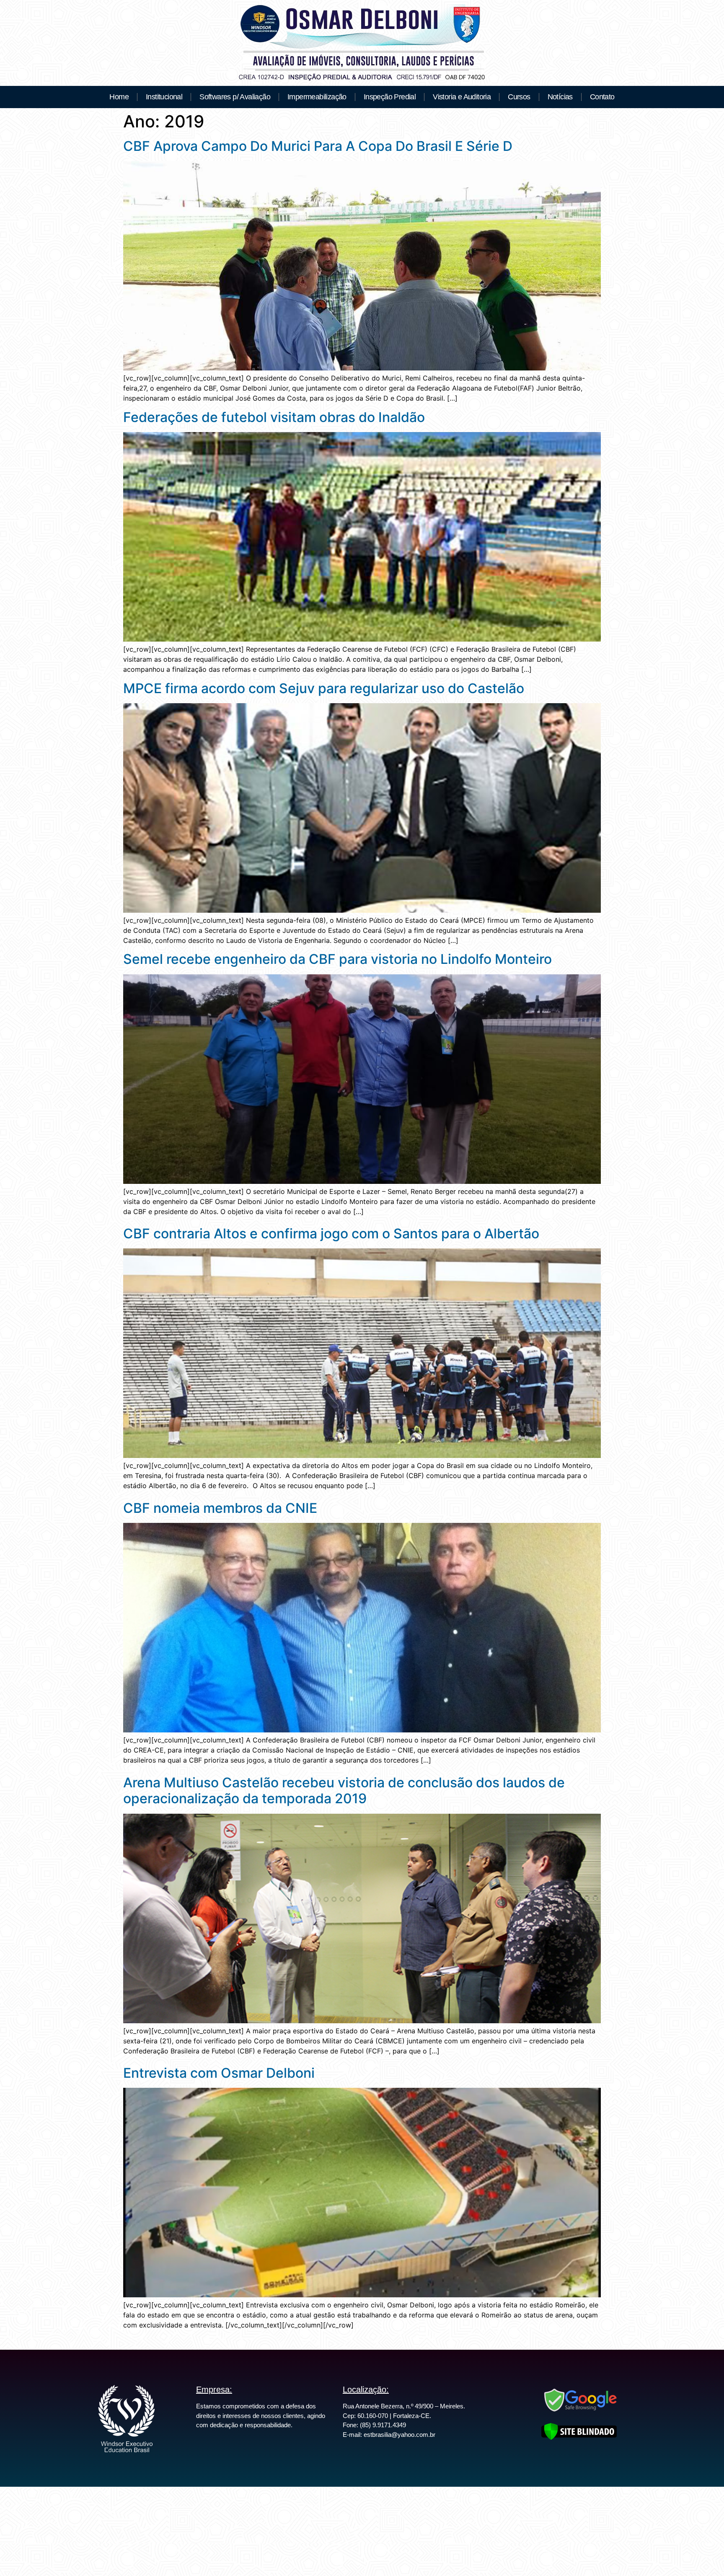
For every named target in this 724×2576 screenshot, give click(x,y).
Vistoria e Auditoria (462, 97)
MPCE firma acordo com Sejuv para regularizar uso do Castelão (324, 688)
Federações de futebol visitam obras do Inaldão (274, 417)
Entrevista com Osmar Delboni (219, 2073)
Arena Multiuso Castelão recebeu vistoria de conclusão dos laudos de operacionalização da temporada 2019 (344, 1790)
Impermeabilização (317, 97)
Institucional (164, 97)
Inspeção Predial (390, 97)
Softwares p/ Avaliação (235, 97)
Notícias (560, 97)
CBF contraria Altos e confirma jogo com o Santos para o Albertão (331, 1234)
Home (119, 97)
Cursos (519, 97)
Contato (602, 97)
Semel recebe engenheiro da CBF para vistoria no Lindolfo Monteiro (337, 959)
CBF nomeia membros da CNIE (220, 1508)
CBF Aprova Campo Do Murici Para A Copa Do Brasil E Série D (318, 146)
